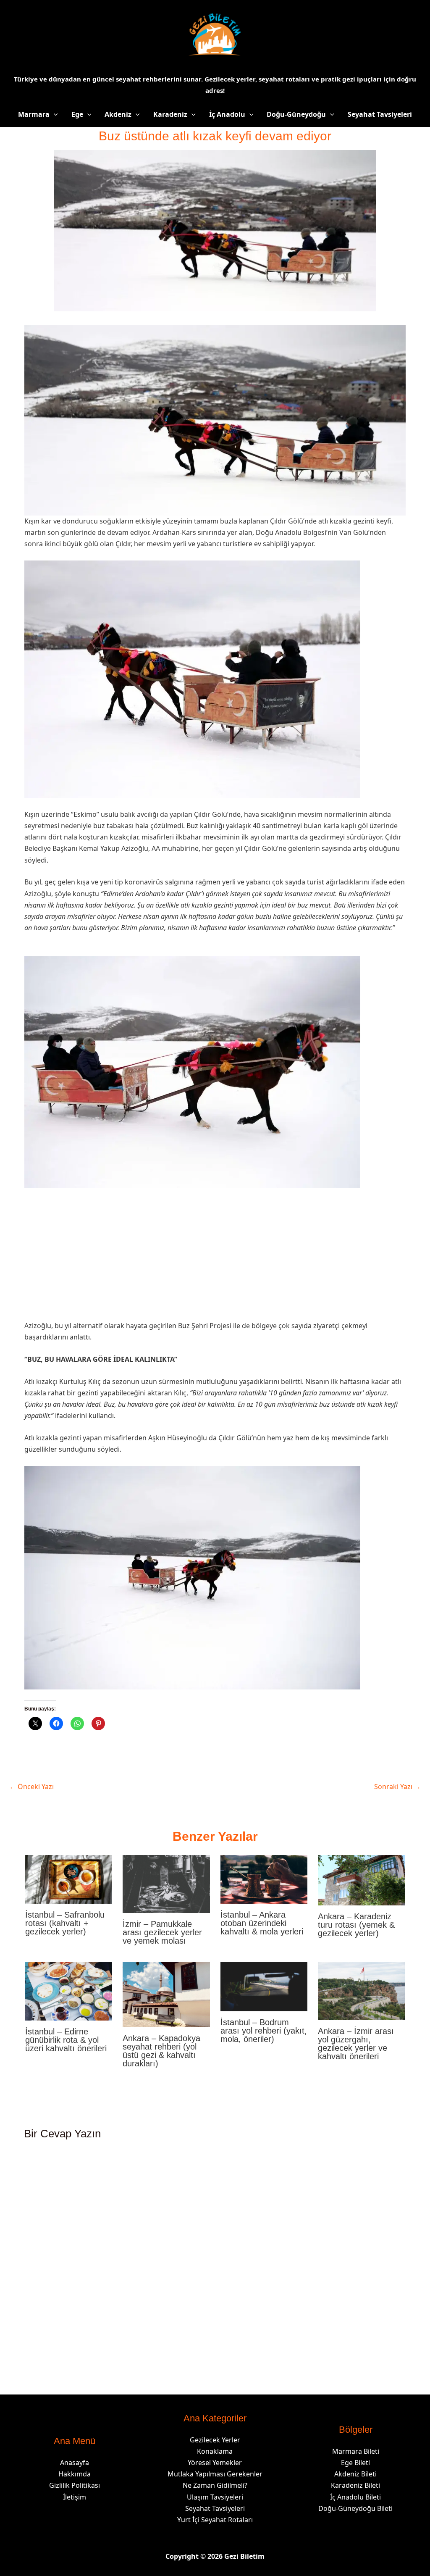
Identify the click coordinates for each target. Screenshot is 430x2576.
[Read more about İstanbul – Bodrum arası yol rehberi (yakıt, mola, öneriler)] (264, 1986)
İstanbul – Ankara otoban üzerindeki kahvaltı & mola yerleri (262, 1923)
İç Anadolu (227, 114)
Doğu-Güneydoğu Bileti (355, 2508)
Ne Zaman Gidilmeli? (215, 2485)
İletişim (75, 2497)
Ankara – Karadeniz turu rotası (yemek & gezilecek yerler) (356, 1925)
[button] (54, 114)
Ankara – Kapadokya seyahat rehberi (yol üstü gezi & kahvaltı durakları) (161, 2051)
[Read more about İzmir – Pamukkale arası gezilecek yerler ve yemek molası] (166, 1883)
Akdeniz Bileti (355, 2474)
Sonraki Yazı (397, 1787)
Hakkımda (75, 2474)
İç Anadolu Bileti (355, 2497)
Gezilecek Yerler (215, 2440)
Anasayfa (75, 2463)
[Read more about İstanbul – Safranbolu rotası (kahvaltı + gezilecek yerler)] (69, 1879)
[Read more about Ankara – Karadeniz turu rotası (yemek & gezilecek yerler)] (361, 1879)
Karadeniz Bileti (355, 2485)
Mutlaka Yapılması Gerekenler (215, 2474)
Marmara (34, 114)
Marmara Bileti (356, 2451)
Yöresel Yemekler (215, 2463)
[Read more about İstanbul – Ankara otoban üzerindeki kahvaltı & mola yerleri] (264, 1879)
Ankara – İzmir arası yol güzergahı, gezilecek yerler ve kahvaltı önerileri (356, 2044)
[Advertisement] (215, 1258)
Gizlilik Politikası (75, 2485)
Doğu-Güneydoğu (296, 114)
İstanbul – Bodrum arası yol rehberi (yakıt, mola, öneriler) (264, 2031)
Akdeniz (118, 114)
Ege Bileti (355, 2463)
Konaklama (215, 2451)
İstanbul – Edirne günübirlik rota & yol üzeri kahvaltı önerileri (66, 2040)
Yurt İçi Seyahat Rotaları (215, 2520)
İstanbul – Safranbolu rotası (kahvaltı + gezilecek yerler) (65, 1923)
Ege (77, 114)
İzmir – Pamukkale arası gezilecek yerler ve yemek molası (162, 1932)
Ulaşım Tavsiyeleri (215, 2497)
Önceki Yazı (31, 1787)
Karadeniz (170, 114)
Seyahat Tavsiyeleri (380, 114)
